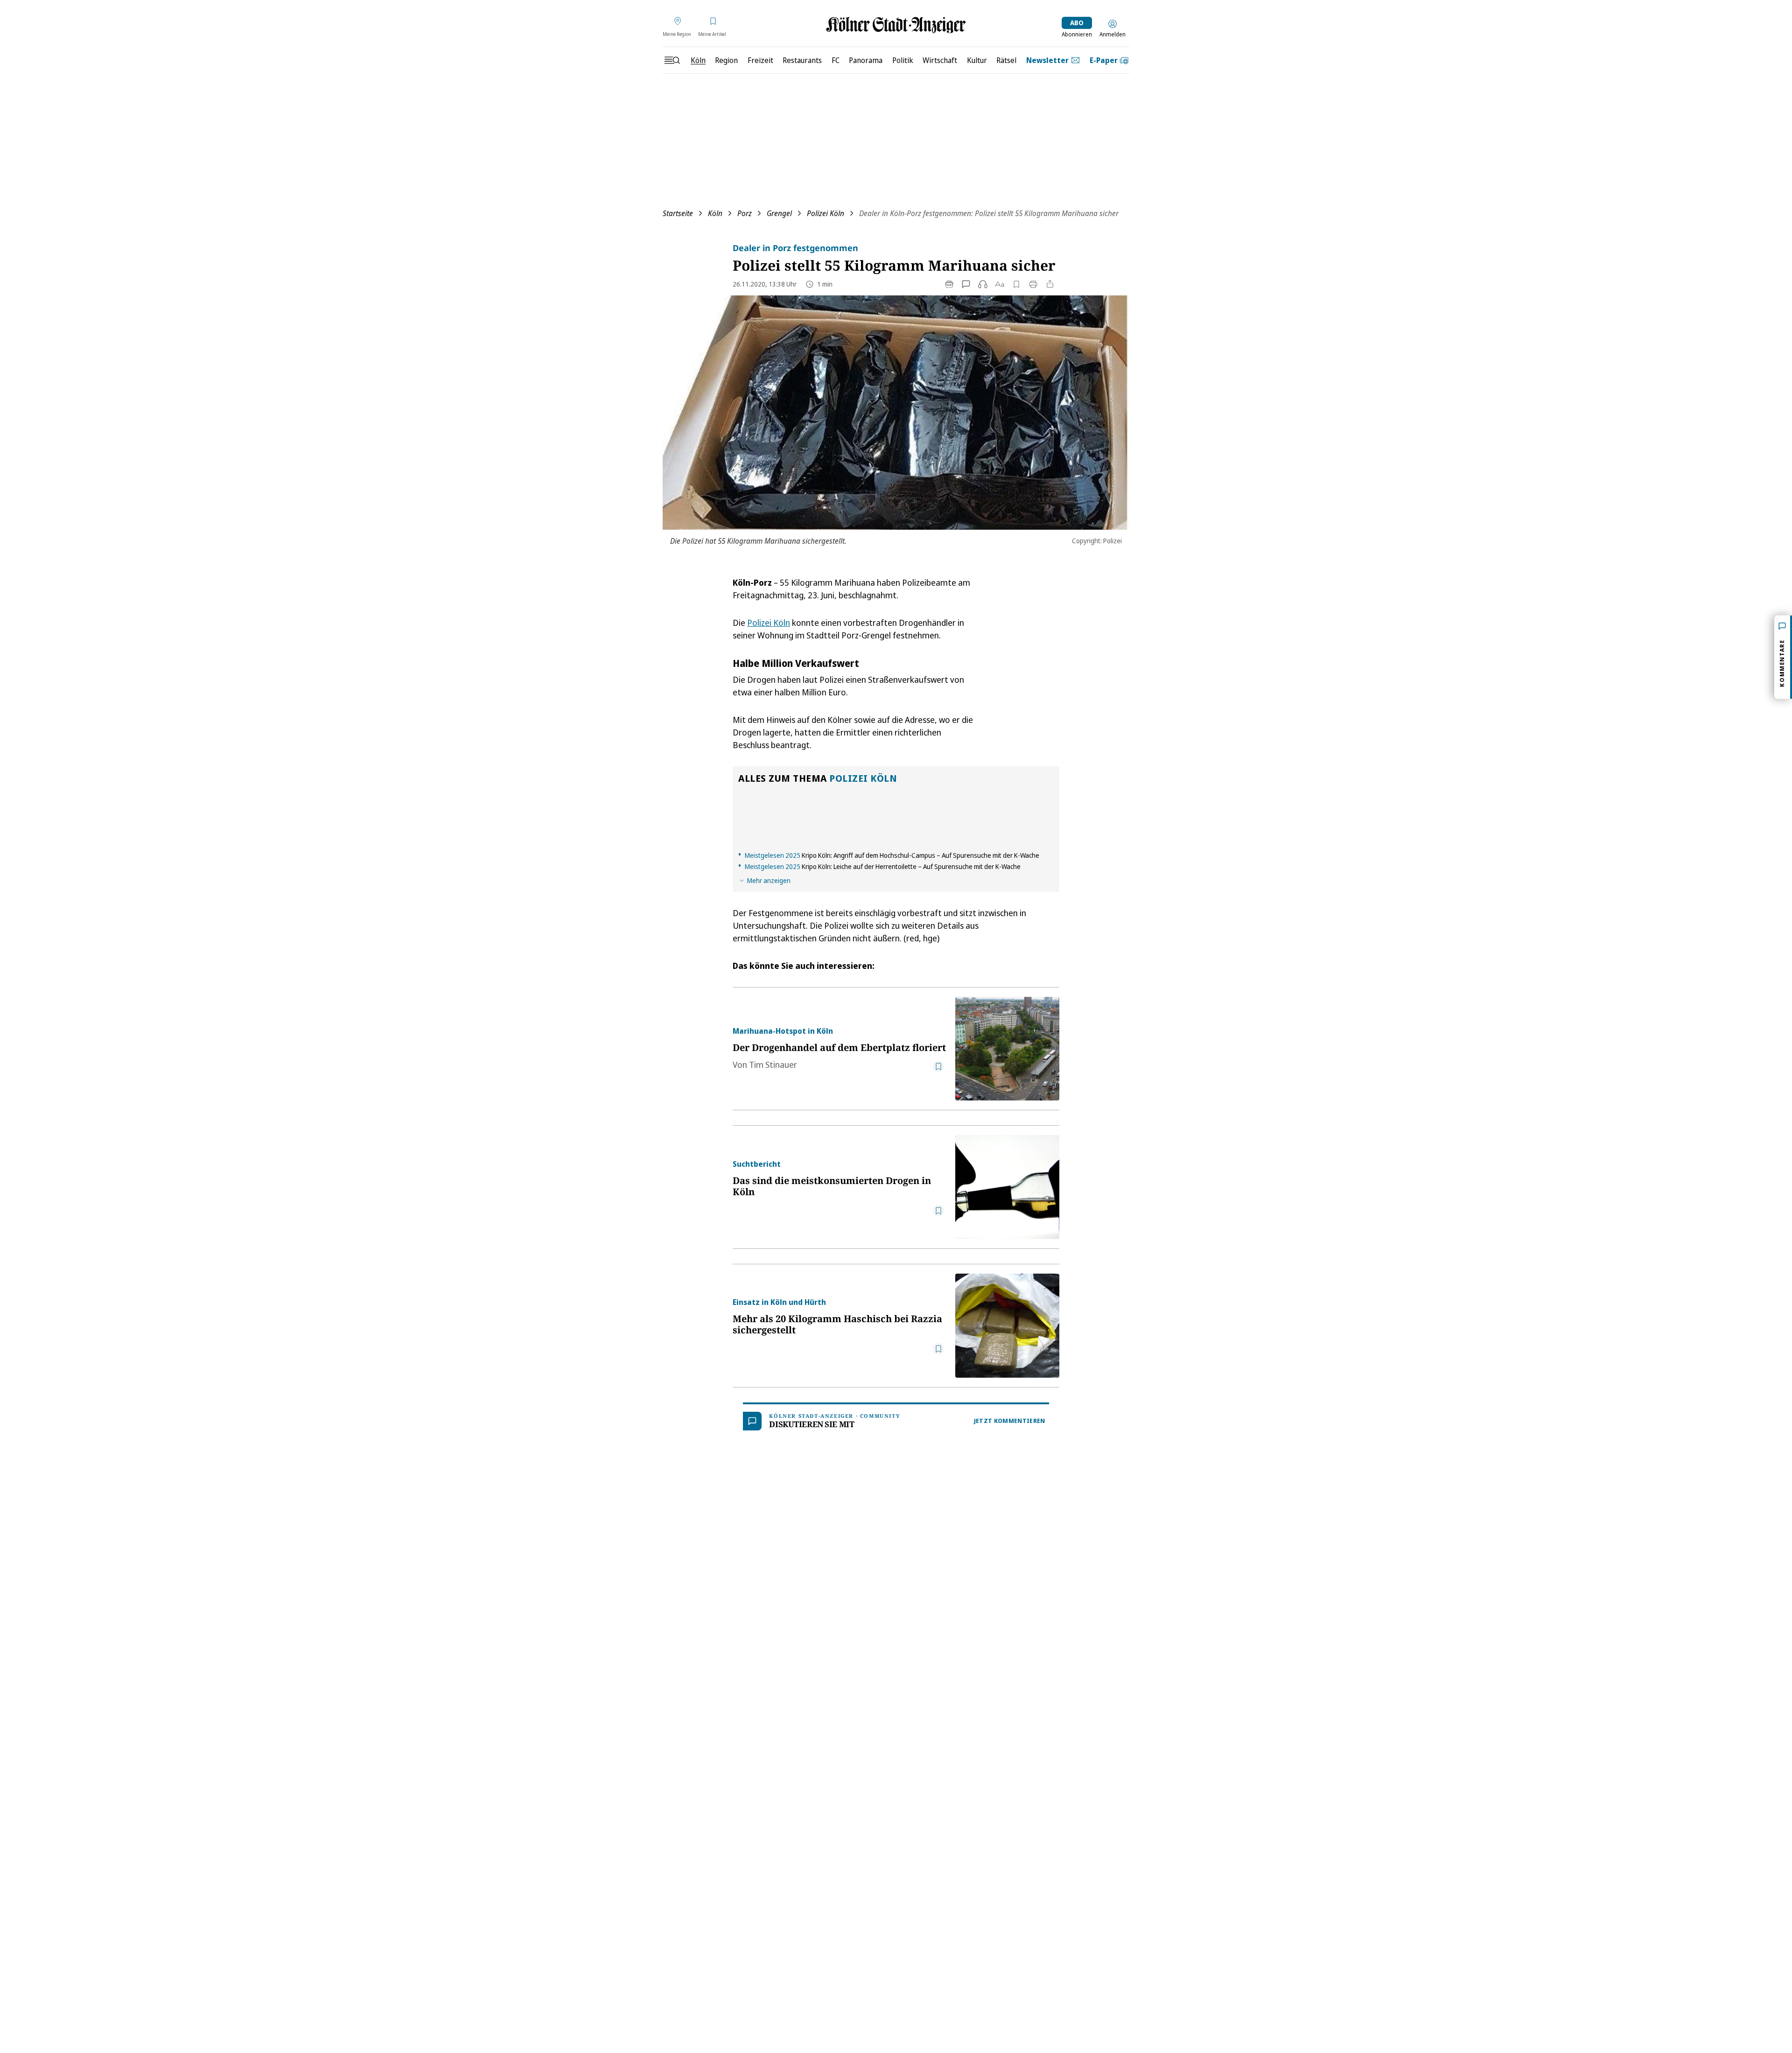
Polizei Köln (826, 213)
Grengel (779, 213)
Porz (745, 213)
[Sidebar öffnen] (672, 60)
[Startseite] (896, 25)
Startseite (678, 213)
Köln (715, 213)
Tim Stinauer (773, 1065)
